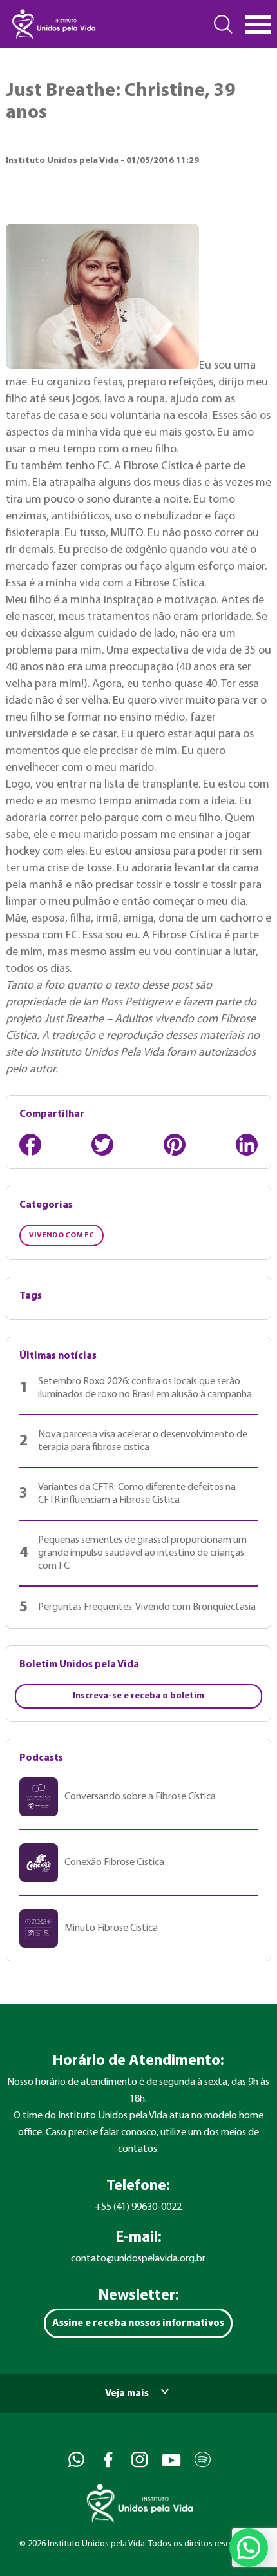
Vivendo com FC (62, 1235)
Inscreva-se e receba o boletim (138, 1696)
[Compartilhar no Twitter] (102, 1145)
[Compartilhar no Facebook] (30, 1145)
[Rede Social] (75, 2460)
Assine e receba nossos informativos (138, 2323)
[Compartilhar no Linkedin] (247, 1145)
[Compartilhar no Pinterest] (175, 1145)
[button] (249, 2548)
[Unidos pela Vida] (53, 24)
